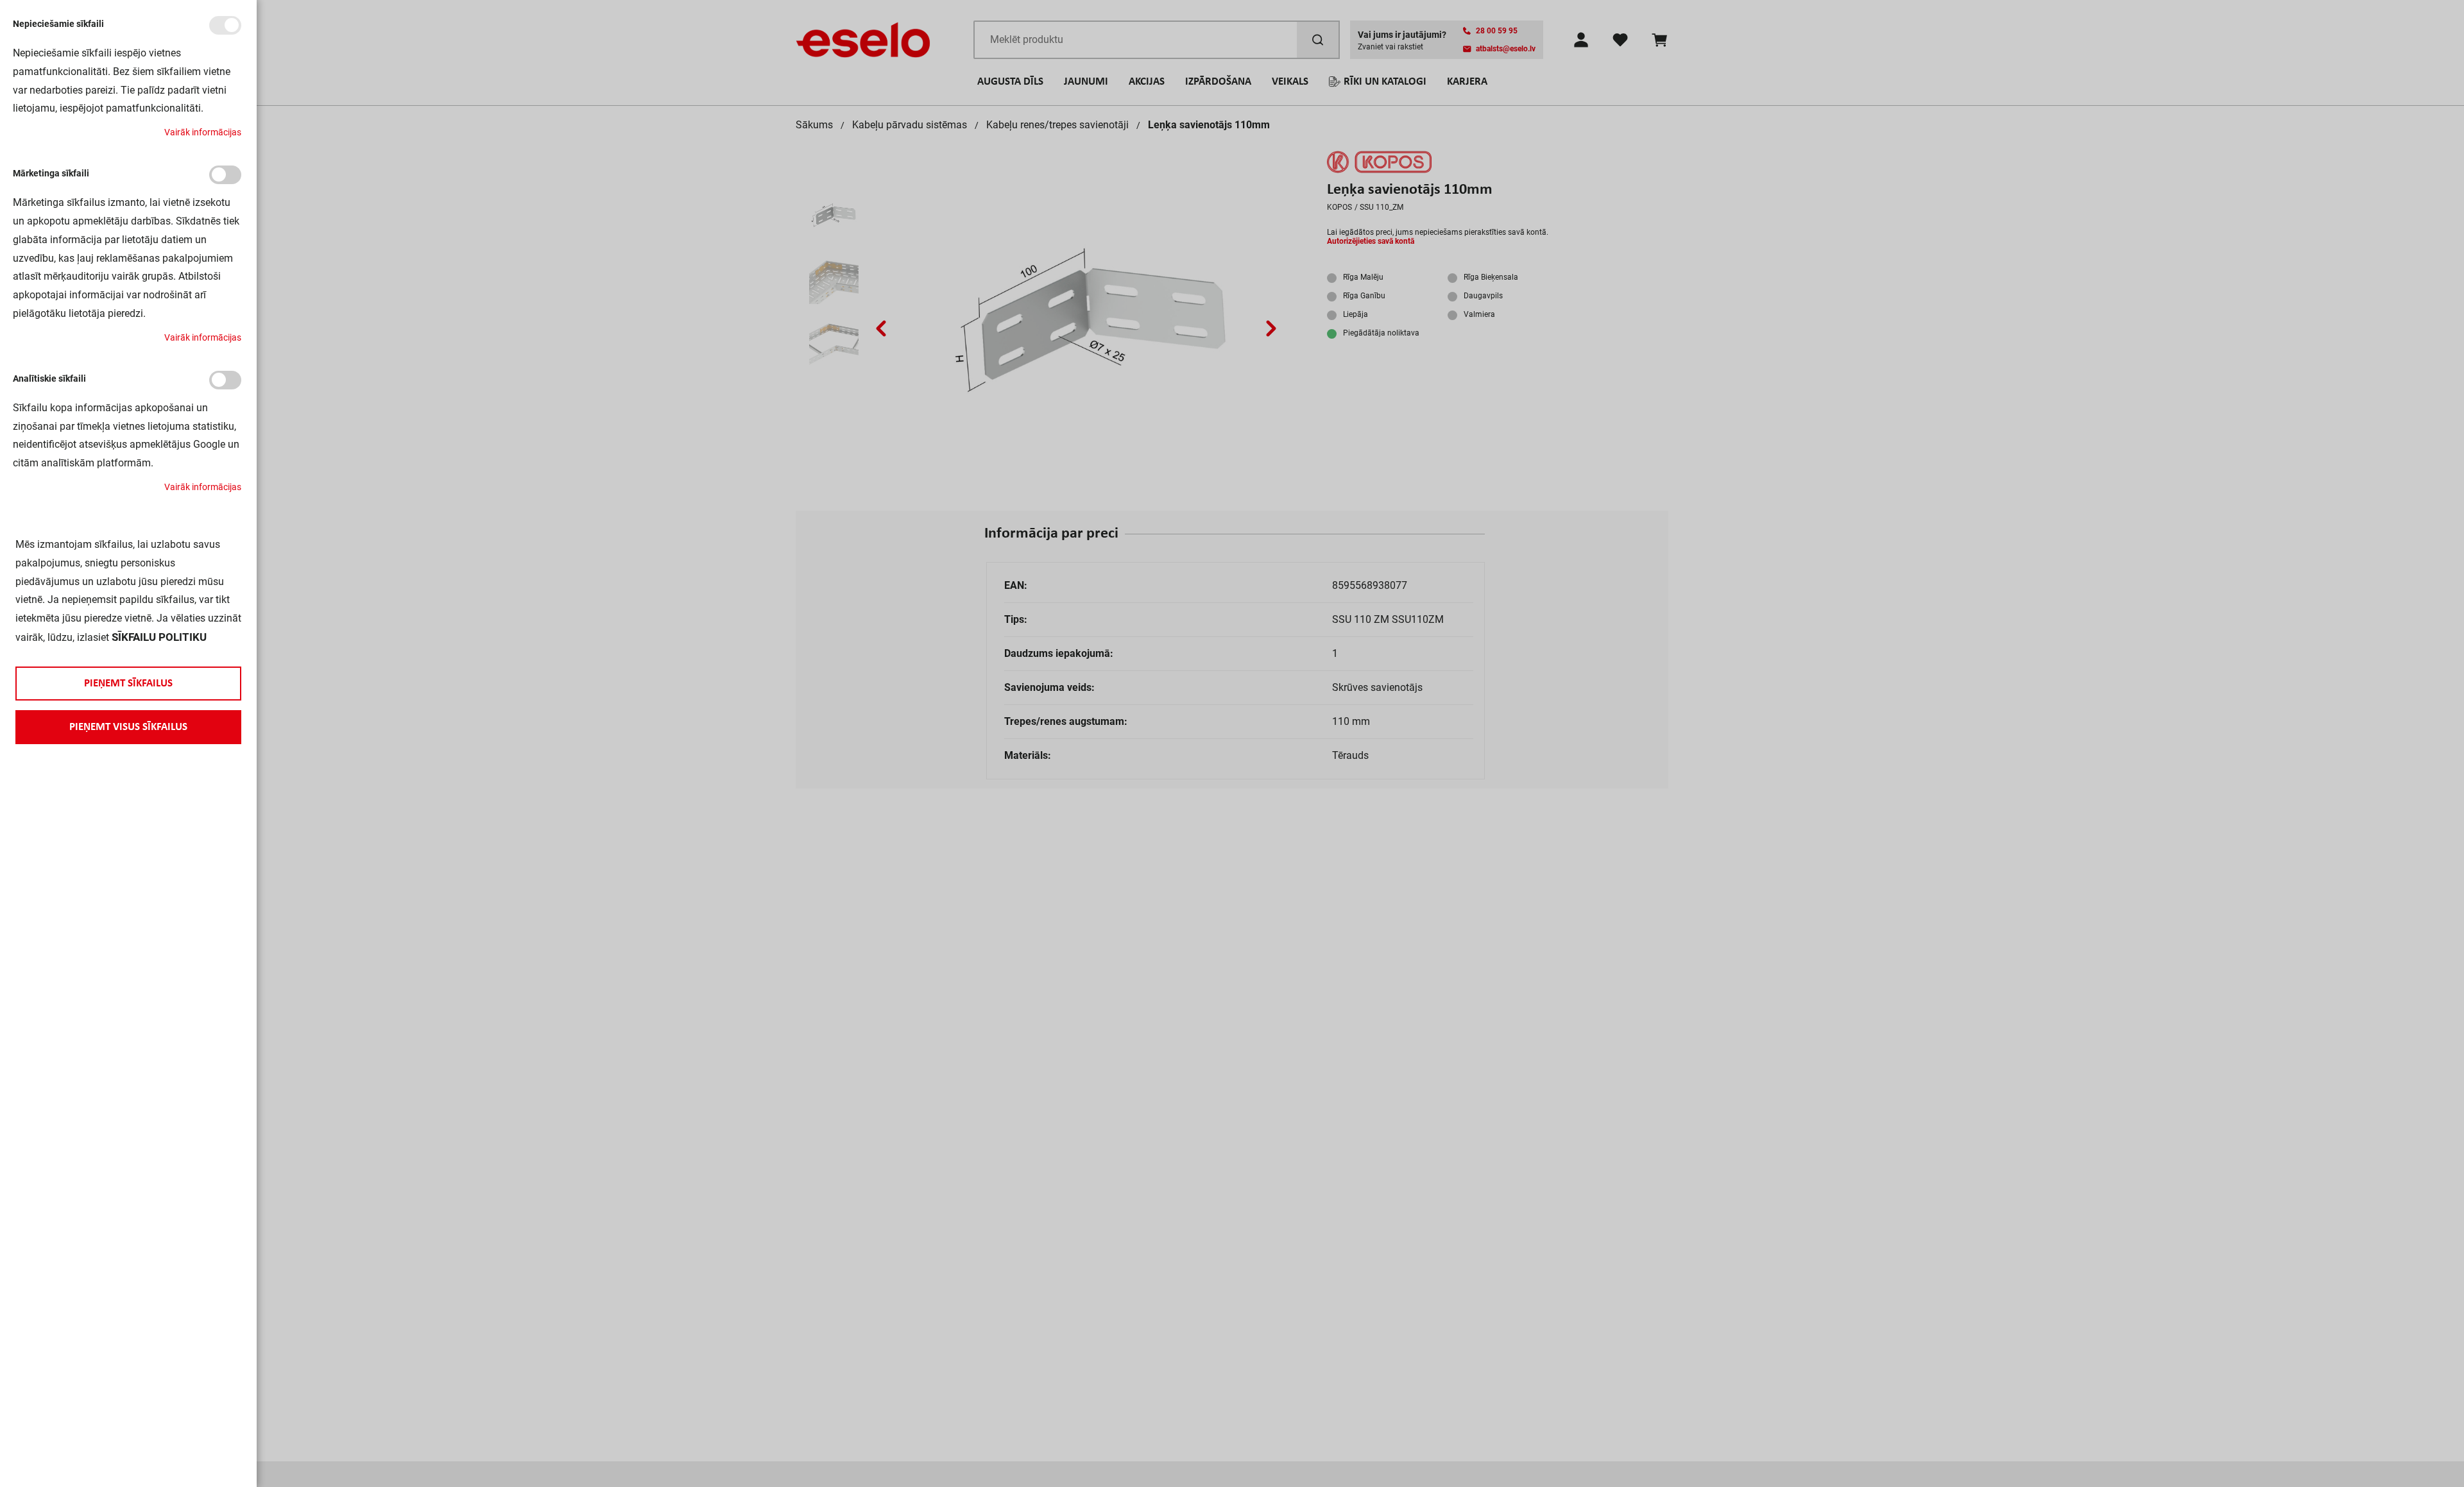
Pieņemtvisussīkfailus (128, 727)
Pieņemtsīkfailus (128, 684)
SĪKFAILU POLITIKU (159, 637)
